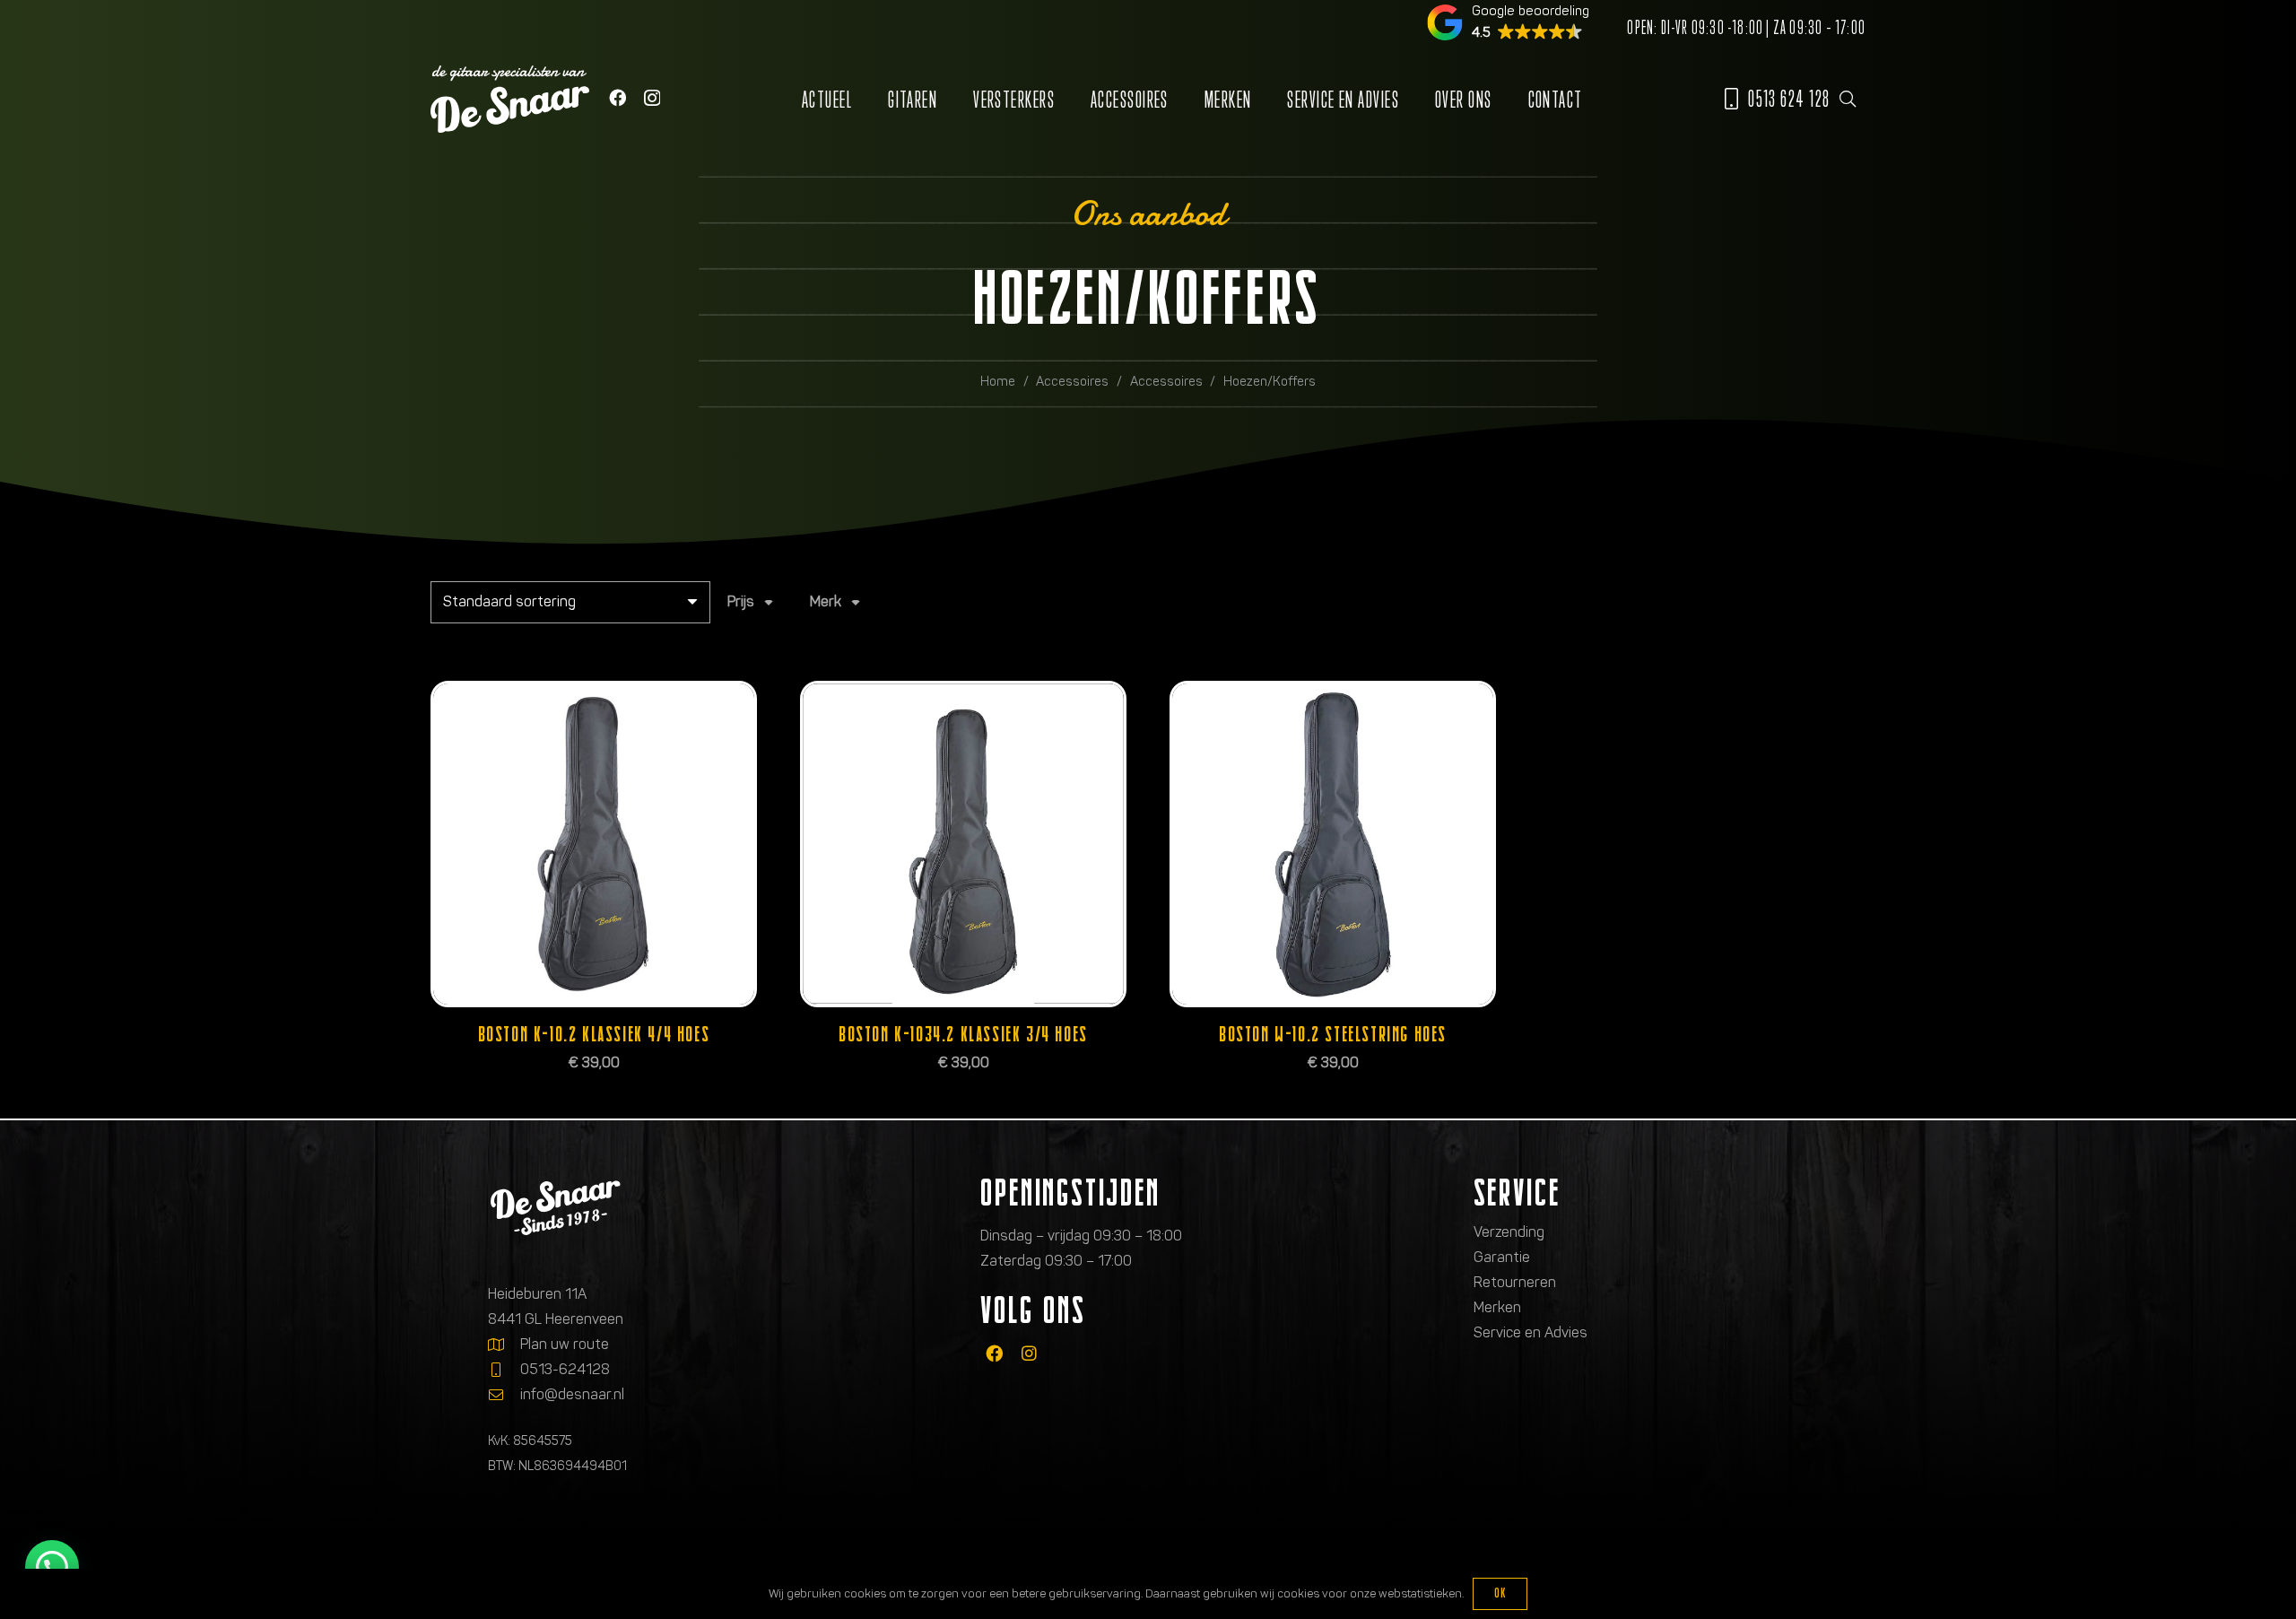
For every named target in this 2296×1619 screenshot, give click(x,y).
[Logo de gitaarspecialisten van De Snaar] (510, 99)
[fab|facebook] (994, 1354)
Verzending (1509, 1232)
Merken (1497, 1307)
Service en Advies (1531, 1332)
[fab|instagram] (1029, 1354)
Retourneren (1515, 1282)
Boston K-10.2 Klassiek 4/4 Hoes (594, 1034)
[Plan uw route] (504, 1345)
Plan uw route (565, 1344)
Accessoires (1072, 381)
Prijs (741, 601)
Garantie (1502, 1257)
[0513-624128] (504, 1370)
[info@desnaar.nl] (504, 1395)
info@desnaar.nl (572, 1394)
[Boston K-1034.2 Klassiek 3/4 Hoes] (963, 844)
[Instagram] (652, 98)
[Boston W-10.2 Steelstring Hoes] (1333, 844)
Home (998, 381)
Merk (826, 601)
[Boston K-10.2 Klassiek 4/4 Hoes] (594, 844)
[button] (1848, 99)
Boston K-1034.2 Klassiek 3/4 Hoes (963, 1034)
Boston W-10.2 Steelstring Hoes (1333, 1034)
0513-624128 (565, 1369)
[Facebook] (617, 97)
